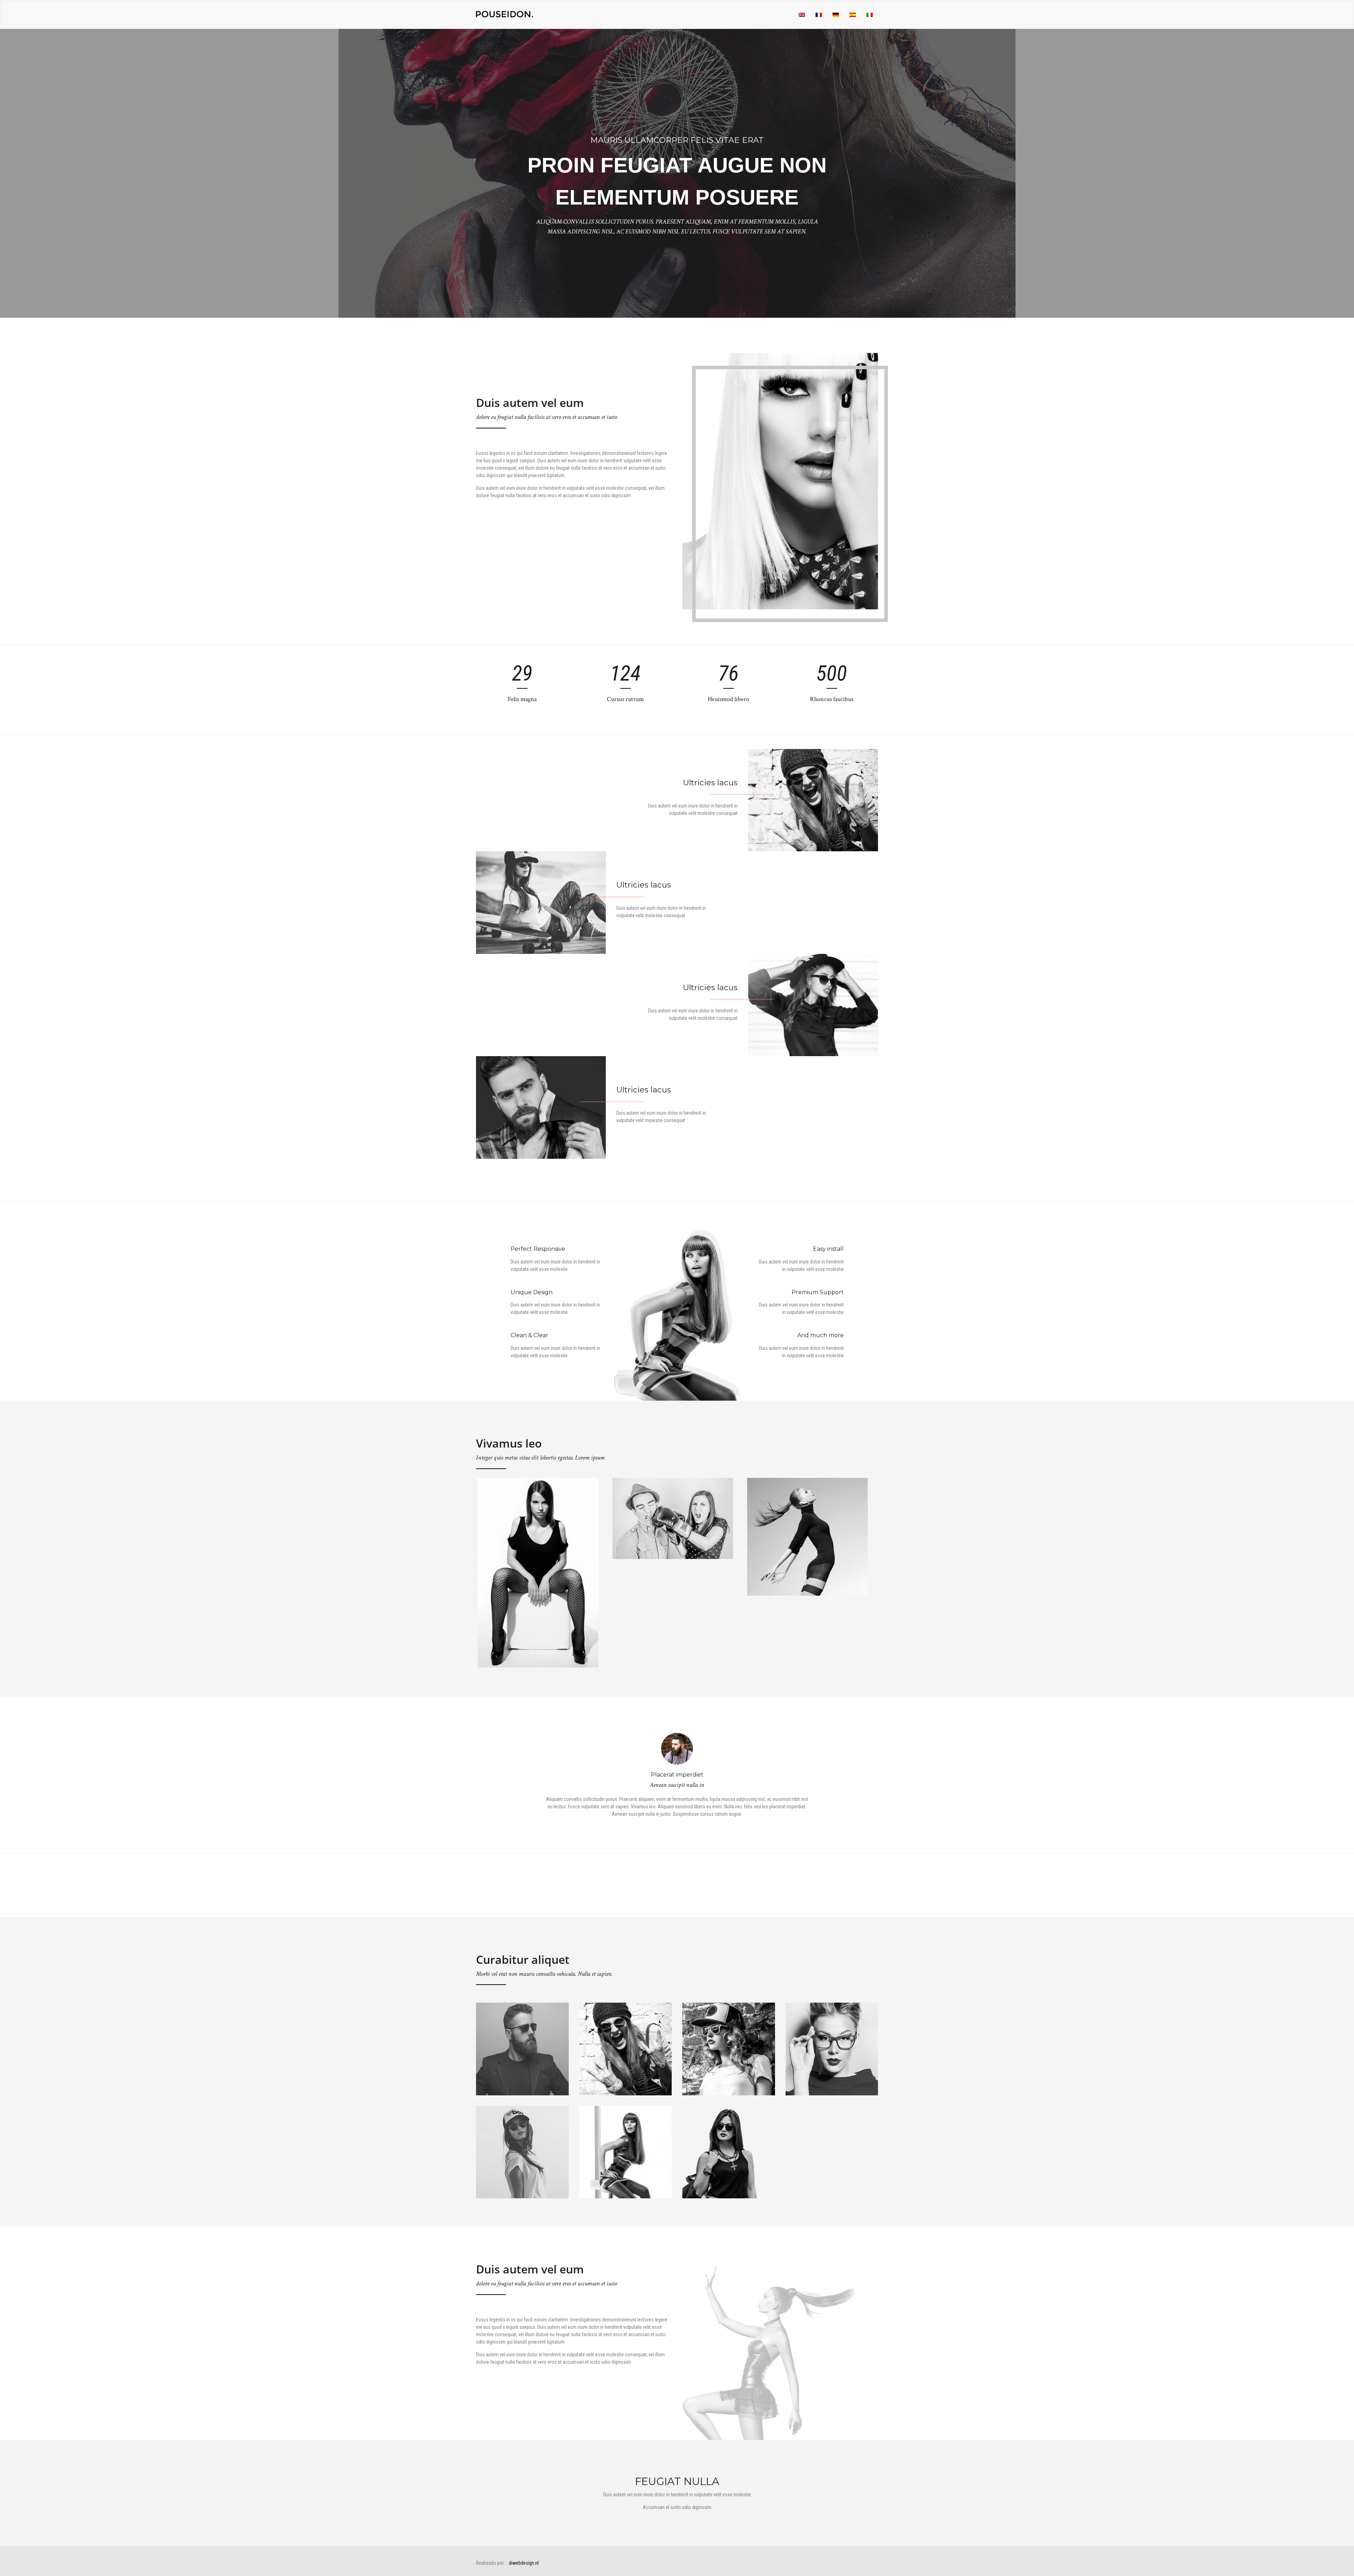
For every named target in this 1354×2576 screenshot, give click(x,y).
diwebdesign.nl (524, 2563)
